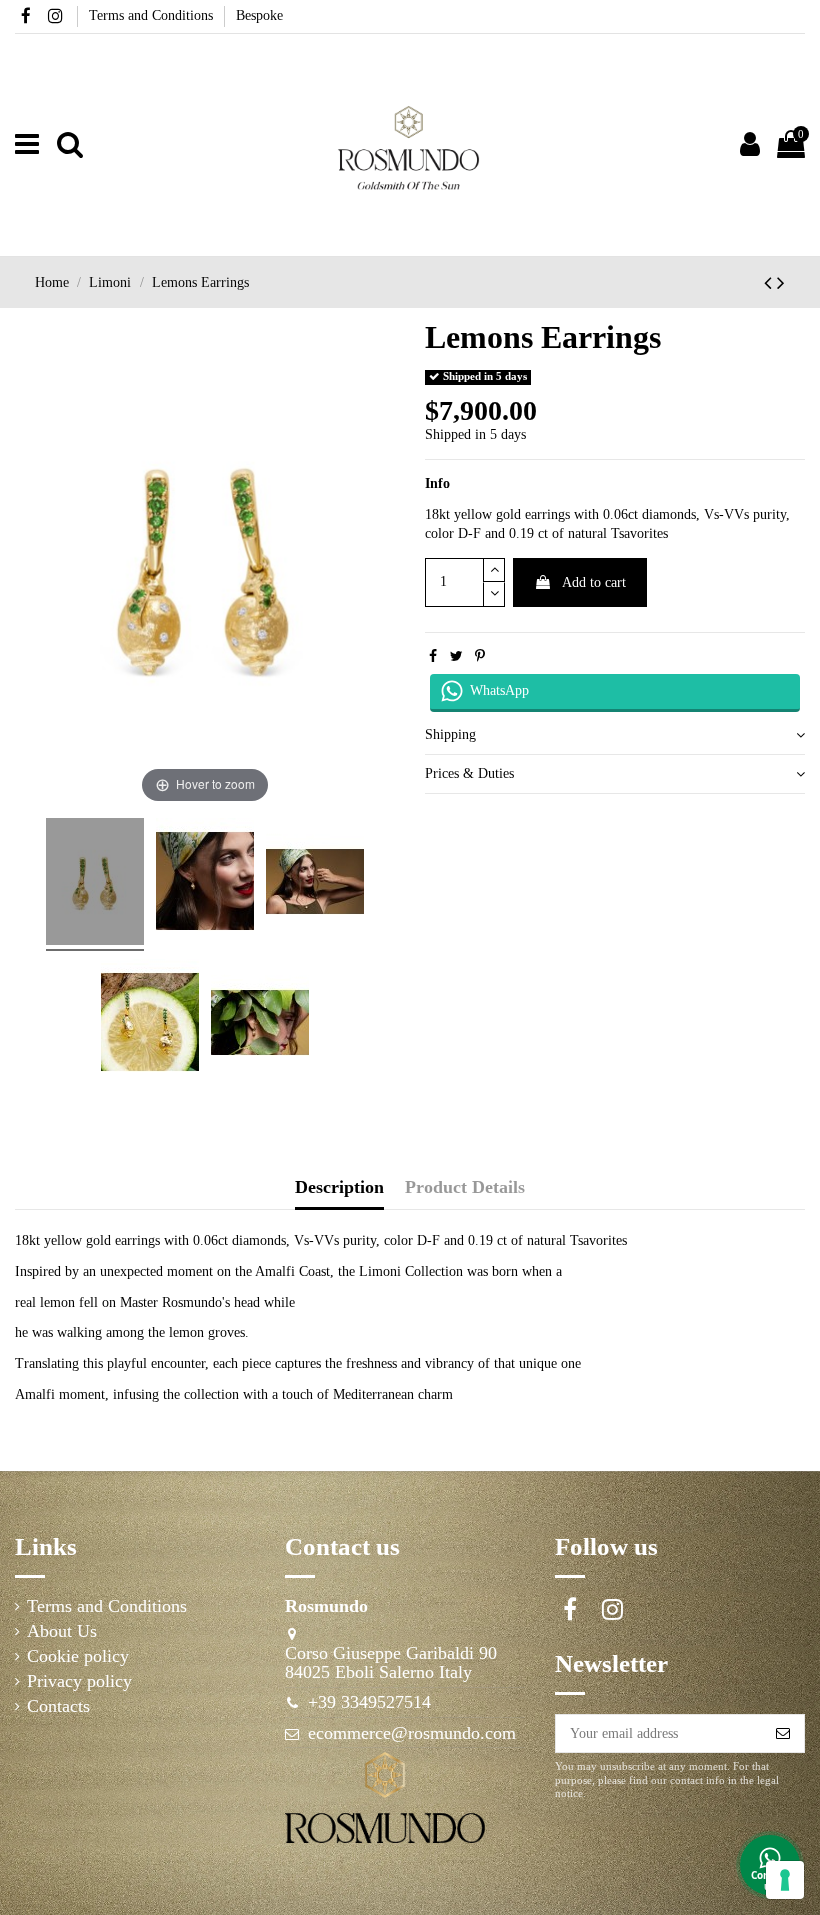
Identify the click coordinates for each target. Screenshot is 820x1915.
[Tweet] (456, 656)
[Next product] (781, 283)
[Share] (433, 656)
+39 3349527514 (369, 1702)
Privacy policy (79, 1681)
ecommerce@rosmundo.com (412, 1733)
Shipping (450, 734)
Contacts (58, 1706)
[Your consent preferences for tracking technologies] (785, 1880)
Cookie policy (78, 1656)
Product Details (465, 1187)
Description (339, 1187)
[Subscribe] (783, 1734)
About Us (62, 1631)
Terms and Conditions (153, 15)
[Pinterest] (480, 656)
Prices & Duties (469, 773)
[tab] (615, 736)
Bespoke (259, 15)
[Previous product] (770, 283)
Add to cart (594, 582)
